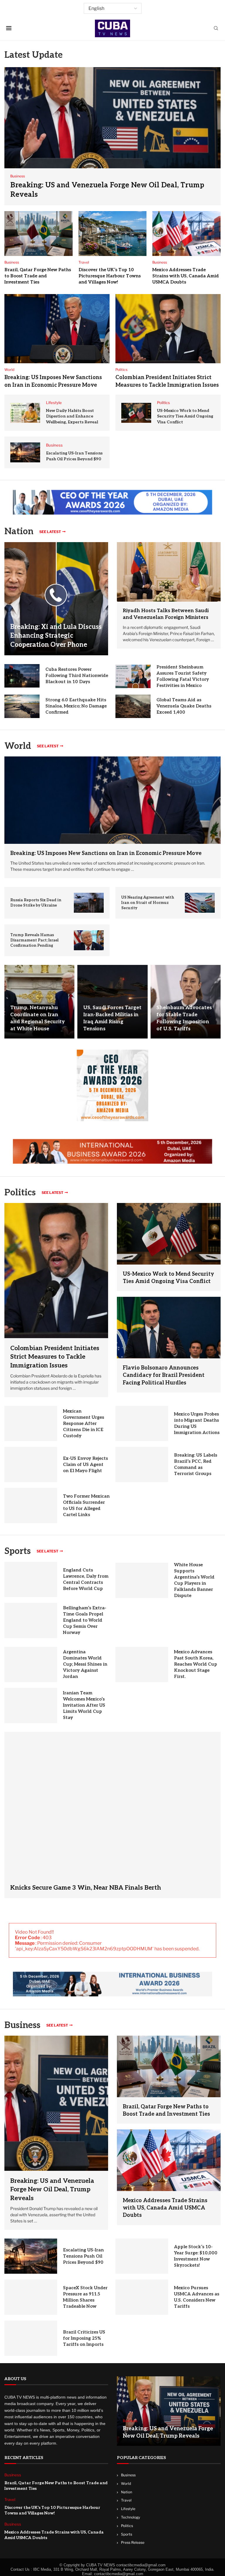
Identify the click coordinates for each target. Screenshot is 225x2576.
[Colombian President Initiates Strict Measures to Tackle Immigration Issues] (168, 329)
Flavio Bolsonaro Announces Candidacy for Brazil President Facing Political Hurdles (164, 1375)
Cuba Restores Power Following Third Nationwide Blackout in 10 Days (77, 676)
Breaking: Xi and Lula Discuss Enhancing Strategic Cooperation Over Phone (56, 636)
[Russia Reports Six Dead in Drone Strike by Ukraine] (89, 903)
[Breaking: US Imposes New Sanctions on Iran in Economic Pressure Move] (57, 329)
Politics (127, 2526)
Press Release (133, 2542)
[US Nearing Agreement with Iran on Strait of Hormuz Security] (200, 903)
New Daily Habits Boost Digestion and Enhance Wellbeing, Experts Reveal (72, 416)
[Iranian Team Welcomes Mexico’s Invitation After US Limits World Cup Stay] (31, 1706)
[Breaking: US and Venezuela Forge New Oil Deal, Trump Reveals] (112, 136)
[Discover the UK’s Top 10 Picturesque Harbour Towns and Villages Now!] (113, 234)
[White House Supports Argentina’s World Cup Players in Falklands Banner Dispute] (142, 1580)
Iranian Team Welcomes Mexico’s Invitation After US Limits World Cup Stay (84, 1705)
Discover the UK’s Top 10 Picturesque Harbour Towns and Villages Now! (110, 276)
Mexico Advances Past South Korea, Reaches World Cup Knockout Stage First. (196, 1664)
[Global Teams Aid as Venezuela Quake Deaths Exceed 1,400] (133, 706)
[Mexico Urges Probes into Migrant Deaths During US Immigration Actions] (142, 1423)
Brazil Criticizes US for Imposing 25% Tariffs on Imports (84, 2338)
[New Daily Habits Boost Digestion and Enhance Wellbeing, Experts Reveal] (25, 413)
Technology (131, 2517)
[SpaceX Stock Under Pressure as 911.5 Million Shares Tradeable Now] (31, 2297)
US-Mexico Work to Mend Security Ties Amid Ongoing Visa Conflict (185, 416)
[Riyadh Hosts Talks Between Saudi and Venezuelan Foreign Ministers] (169, 572)
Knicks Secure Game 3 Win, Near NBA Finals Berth (86, 1888)
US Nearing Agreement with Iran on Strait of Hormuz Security (148, 903)
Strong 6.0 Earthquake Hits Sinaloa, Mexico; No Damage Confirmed (76, 706)
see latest (50, 532)
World (126, 2483)
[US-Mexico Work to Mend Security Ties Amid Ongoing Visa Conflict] (136, 413)
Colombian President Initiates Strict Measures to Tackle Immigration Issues (55, 1357)
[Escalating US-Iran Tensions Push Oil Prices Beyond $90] (25, 452)
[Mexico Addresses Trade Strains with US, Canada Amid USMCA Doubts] (186, 234)
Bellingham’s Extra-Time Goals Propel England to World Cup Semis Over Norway (85, 1620)
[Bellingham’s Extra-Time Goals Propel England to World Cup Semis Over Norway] (31, 1620)
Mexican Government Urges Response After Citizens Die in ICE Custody (83, 1423)
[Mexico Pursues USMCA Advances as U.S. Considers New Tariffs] (142, 2297)
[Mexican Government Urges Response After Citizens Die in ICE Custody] (31, 1423)
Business (22, 2025)
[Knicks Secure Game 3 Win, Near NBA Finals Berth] (112, 1815)
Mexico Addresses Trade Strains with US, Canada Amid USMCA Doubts (186, 276)
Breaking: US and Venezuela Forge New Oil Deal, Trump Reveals (52, 2190)
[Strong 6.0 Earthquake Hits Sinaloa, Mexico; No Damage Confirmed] (22, 706)
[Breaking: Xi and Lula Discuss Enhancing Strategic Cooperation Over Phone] (56, 599)
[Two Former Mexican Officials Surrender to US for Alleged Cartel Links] (31, 1506)
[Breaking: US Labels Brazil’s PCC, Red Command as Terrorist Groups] (142, 1465)
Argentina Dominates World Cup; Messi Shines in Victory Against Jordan (85, 1664)
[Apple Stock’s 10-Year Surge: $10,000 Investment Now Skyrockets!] (142, 2256)
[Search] (216, 29)
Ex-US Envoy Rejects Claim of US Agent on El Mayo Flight (85, 1465)
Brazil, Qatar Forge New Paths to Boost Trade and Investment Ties (38, 276)
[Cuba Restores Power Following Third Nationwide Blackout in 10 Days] (22, 676)
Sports (18, 1551)
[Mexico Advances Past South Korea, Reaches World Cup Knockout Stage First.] (142, 1664)
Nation (127, 2492)
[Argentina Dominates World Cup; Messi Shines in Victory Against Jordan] (31, 1664)
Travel (126, 2500)
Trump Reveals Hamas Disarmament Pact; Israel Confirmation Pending (34, 940)
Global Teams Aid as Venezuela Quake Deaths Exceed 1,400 (184, 706)
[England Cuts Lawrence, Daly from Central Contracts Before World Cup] (31, 1579)
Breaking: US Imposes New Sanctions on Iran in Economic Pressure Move (106, 853)
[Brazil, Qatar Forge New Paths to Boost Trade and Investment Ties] (39, 234)
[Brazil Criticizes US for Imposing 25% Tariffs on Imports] (31, 2338)
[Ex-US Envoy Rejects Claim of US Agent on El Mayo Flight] (31, 1465)
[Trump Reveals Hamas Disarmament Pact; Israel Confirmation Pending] (89, 940)
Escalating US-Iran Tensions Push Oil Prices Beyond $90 (83, 2256)
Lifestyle (128, 2509)
